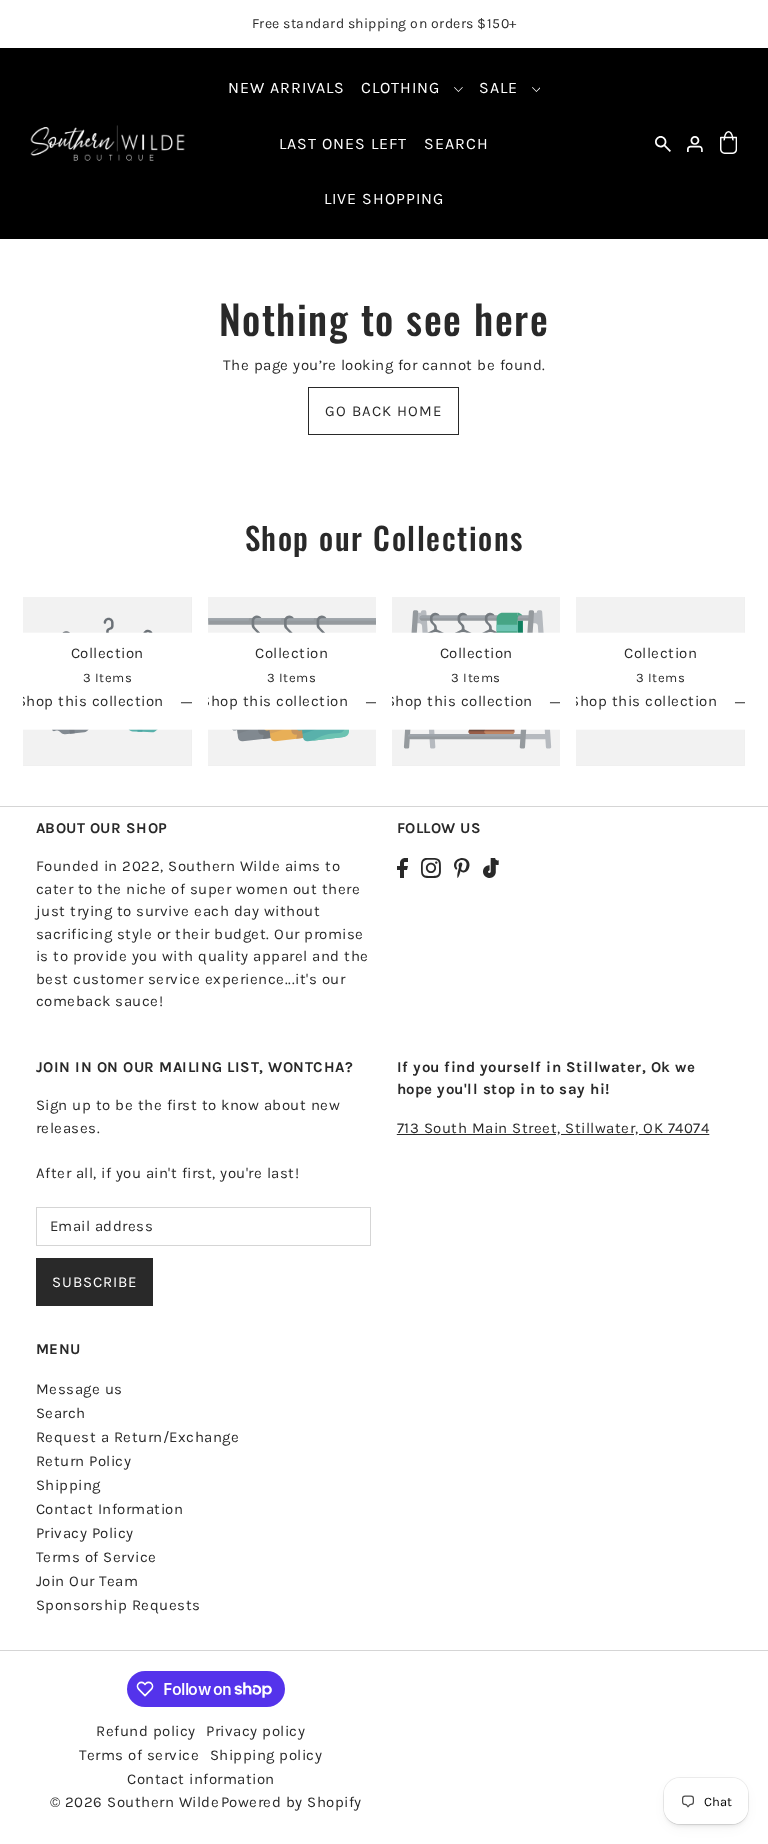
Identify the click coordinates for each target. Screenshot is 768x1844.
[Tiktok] (491, 866)
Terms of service (139, 1755)
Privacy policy (255, 1731)
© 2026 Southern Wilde (135, 1802)
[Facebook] (402, 866)
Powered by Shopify (291, 1802)
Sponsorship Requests (118, 1605)
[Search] (663, 143)
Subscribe (94, 1282)
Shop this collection (93, 702)
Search (61, 1413)
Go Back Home (383, 411)
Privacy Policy (85, 1533)
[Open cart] (728, 143)
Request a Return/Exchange (138, 1437)
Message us (79, 1389)
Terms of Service (96, 1557)
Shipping (68, 1485)
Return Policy (84, 1461)
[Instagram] (431, 866)
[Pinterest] (462, 866)
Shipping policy (266, 1755)
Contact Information (110, 1509)
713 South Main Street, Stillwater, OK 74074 (553, 1128)
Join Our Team (87, 1581)
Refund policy (146, 1731)
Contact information (201, 1779)
